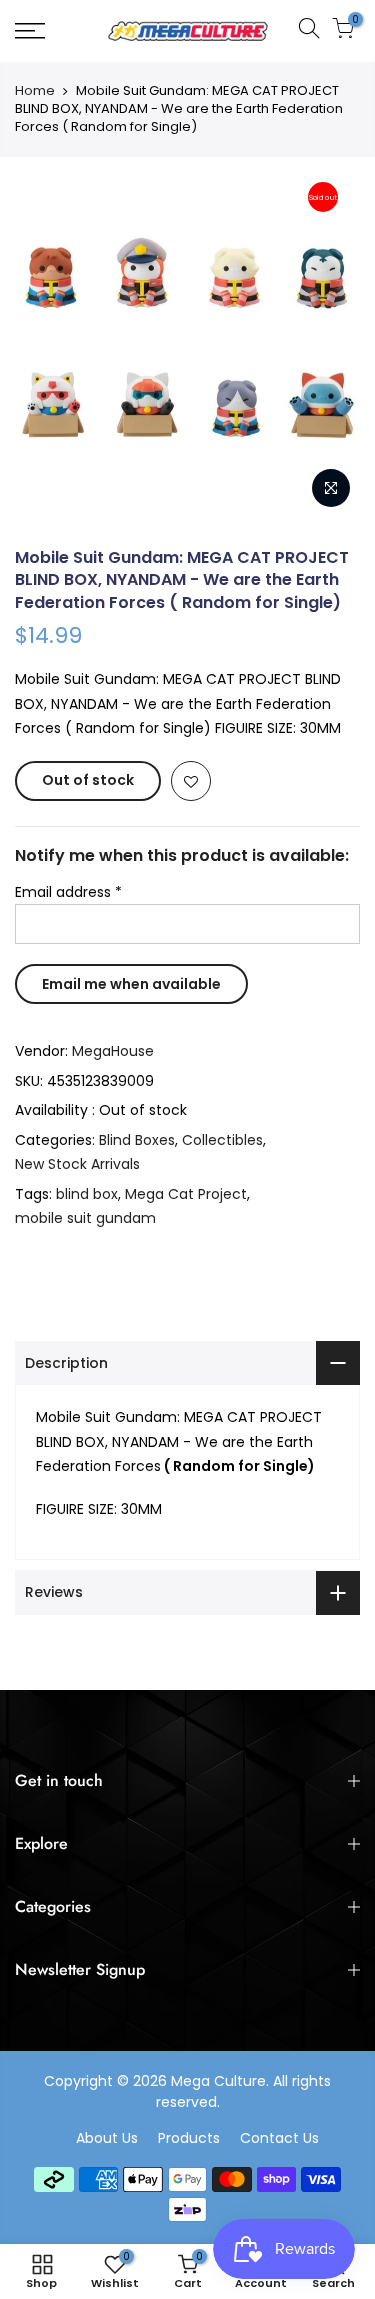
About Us (107, 2138)
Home (35, 91)
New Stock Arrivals (77, 1164)
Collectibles (222, 1140)
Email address (68, 892)
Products (189, 2138)
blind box (87, 1194)
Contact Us (279, 2138)
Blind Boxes (137, 1140)
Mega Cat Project (186, 1194)
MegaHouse (113, 1051)
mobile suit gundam (85, 1218)
